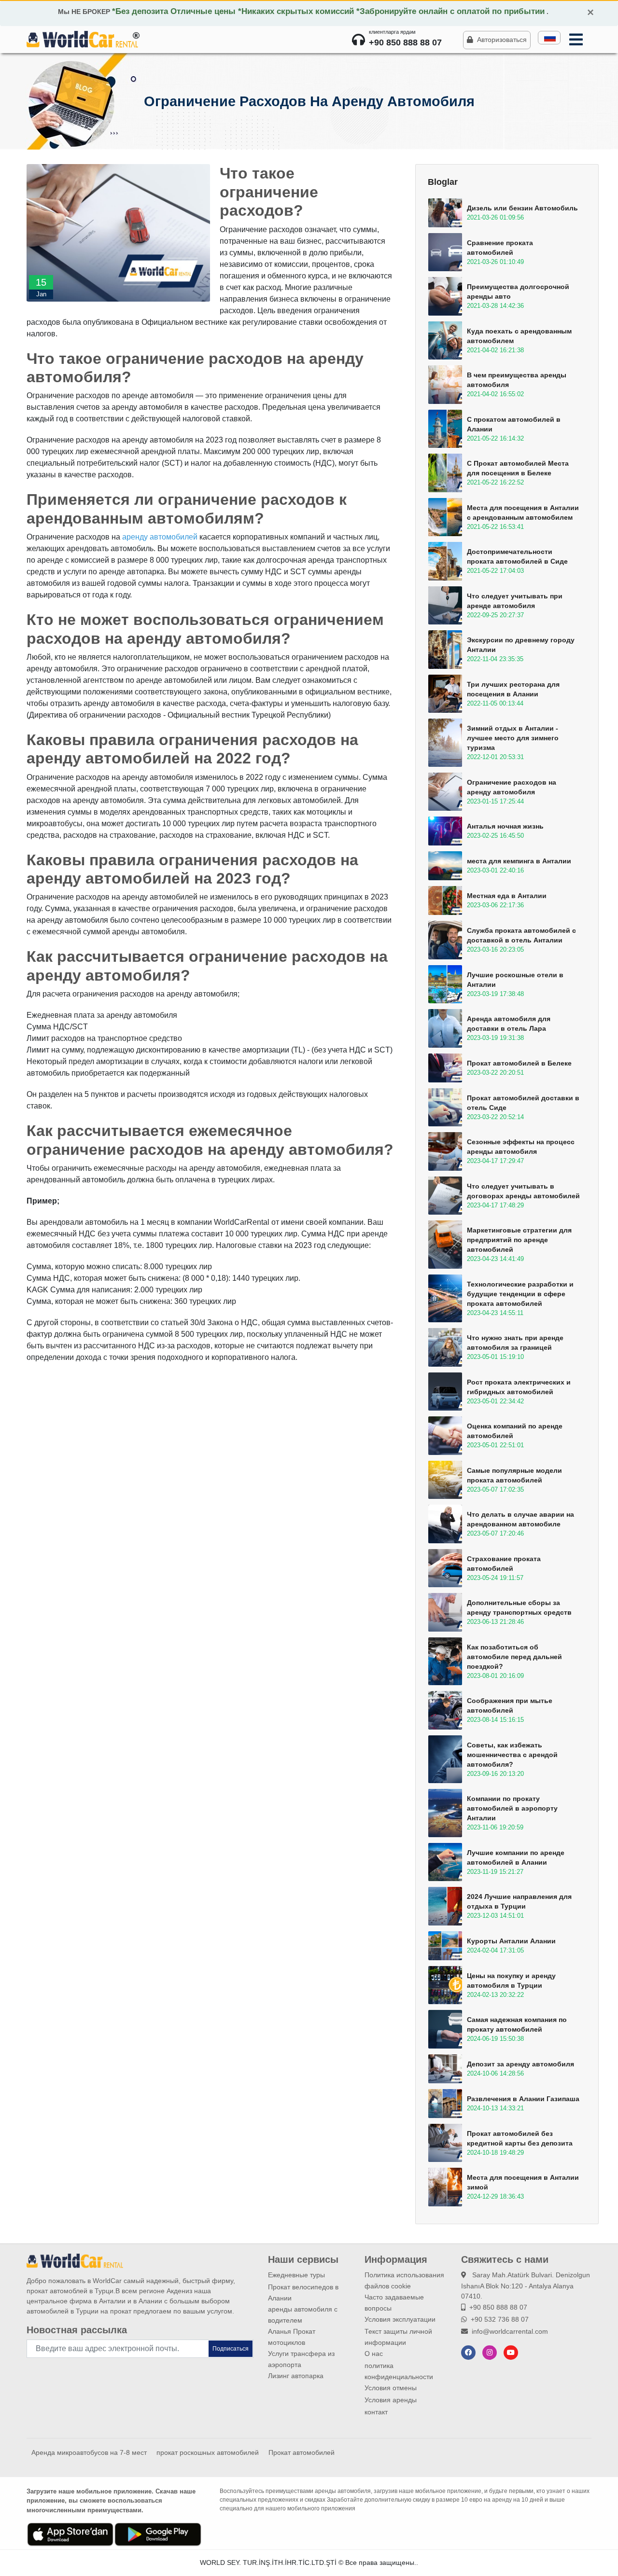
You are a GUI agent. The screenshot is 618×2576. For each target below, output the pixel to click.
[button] (549, 38)
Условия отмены (391, 2388)
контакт (376, 2412)
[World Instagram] (490, 2353)
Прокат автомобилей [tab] (302, 2452)
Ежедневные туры (296, 2275)
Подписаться (231, 2349)
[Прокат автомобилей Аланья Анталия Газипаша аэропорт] (82, 39)
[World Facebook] (468, 2353)
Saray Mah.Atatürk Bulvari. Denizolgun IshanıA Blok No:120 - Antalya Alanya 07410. (526, 2285)
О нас (374, 2354)
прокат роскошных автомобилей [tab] (208, 2452)
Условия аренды (391, 2400)
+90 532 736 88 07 (500, 2319)
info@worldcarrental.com (510, 2331)
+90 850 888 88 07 (498, 2307)
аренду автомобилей (160, 537)
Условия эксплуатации (400, 2319)
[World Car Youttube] (511, 2353)
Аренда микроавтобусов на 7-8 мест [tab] (89, 2452)
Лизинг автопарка (296, 2376)
